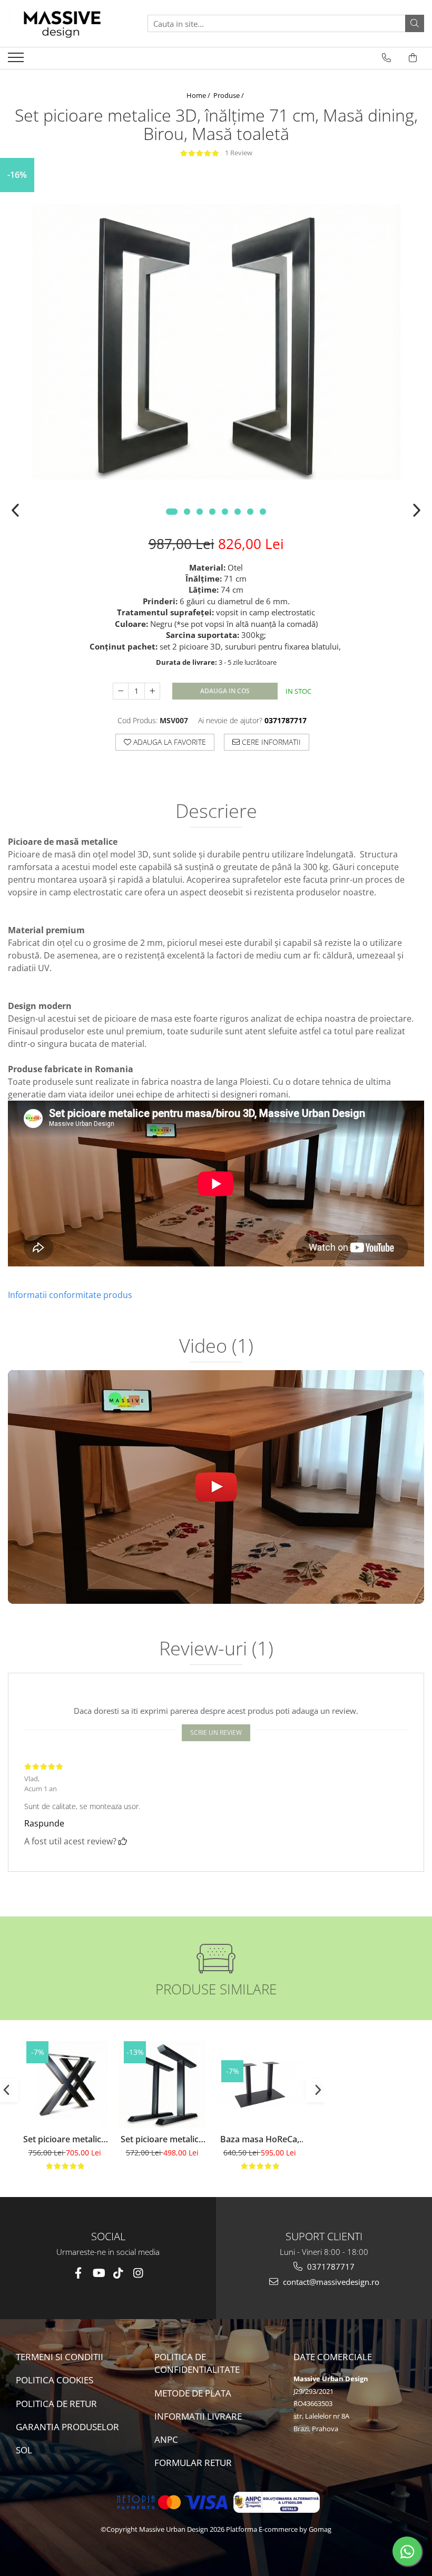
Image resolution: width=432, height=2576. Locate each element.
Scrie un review (216, 1733)
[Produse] (17, 61)
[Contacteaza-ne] (386, 58)
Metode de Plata (193, 2393)
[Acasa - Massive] (61, 23)
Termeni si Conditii (60, 2357)
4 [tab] (212, 512)
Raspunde (44, 1823)
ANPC (166, 2439)
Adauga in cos (225, 691)
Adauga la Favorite (169, 742)
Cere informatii (270, 742)
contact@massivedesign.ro (330, 2282)
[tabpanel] (216, 342)
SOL (24, 2450)
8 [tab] (263, 512)
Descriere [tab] (216, 812)
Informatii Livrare (198, 2416)
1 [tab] (172, 512)
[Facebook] (78, 2273)
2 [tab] (187, 512)
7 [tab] (250, 512)
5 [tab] (225, 512)
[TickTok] (118, 2273)
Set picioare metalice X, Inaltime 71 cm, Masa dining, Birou (65, 2139)
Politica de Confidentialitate (197, 2363)
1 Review (239, 153)
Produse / (229, 95)
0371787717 (330, 2267)
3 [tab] (200, 512)
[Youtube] (98, 2273)
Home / (199, 95)
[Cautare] (415, 23)
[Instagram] (138, 2273)
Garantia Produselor (67, 2427)
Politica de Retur (56, 2404)
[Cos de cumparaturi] (413, 58)
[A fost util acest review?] (123, 1841)
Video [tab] (216, 1347)
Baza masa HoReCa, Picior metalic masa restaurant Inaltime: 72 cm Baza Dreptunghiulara (259, 2139)
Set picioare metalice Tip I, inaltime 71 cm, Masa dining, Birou (162, 2139)
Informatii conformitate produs (70, 1295)
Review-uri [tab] (216, 1650)
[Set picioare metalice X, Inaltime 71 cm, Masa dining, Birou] (65, 2085)
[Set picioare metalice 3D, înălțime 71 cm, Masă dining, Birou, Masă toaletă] (216, 342)
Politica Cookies (55, 2380)
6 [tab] (238, 512)
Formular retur (193, 2463)
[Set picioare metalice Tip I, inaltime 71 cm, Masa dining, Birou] (162, 2085)
